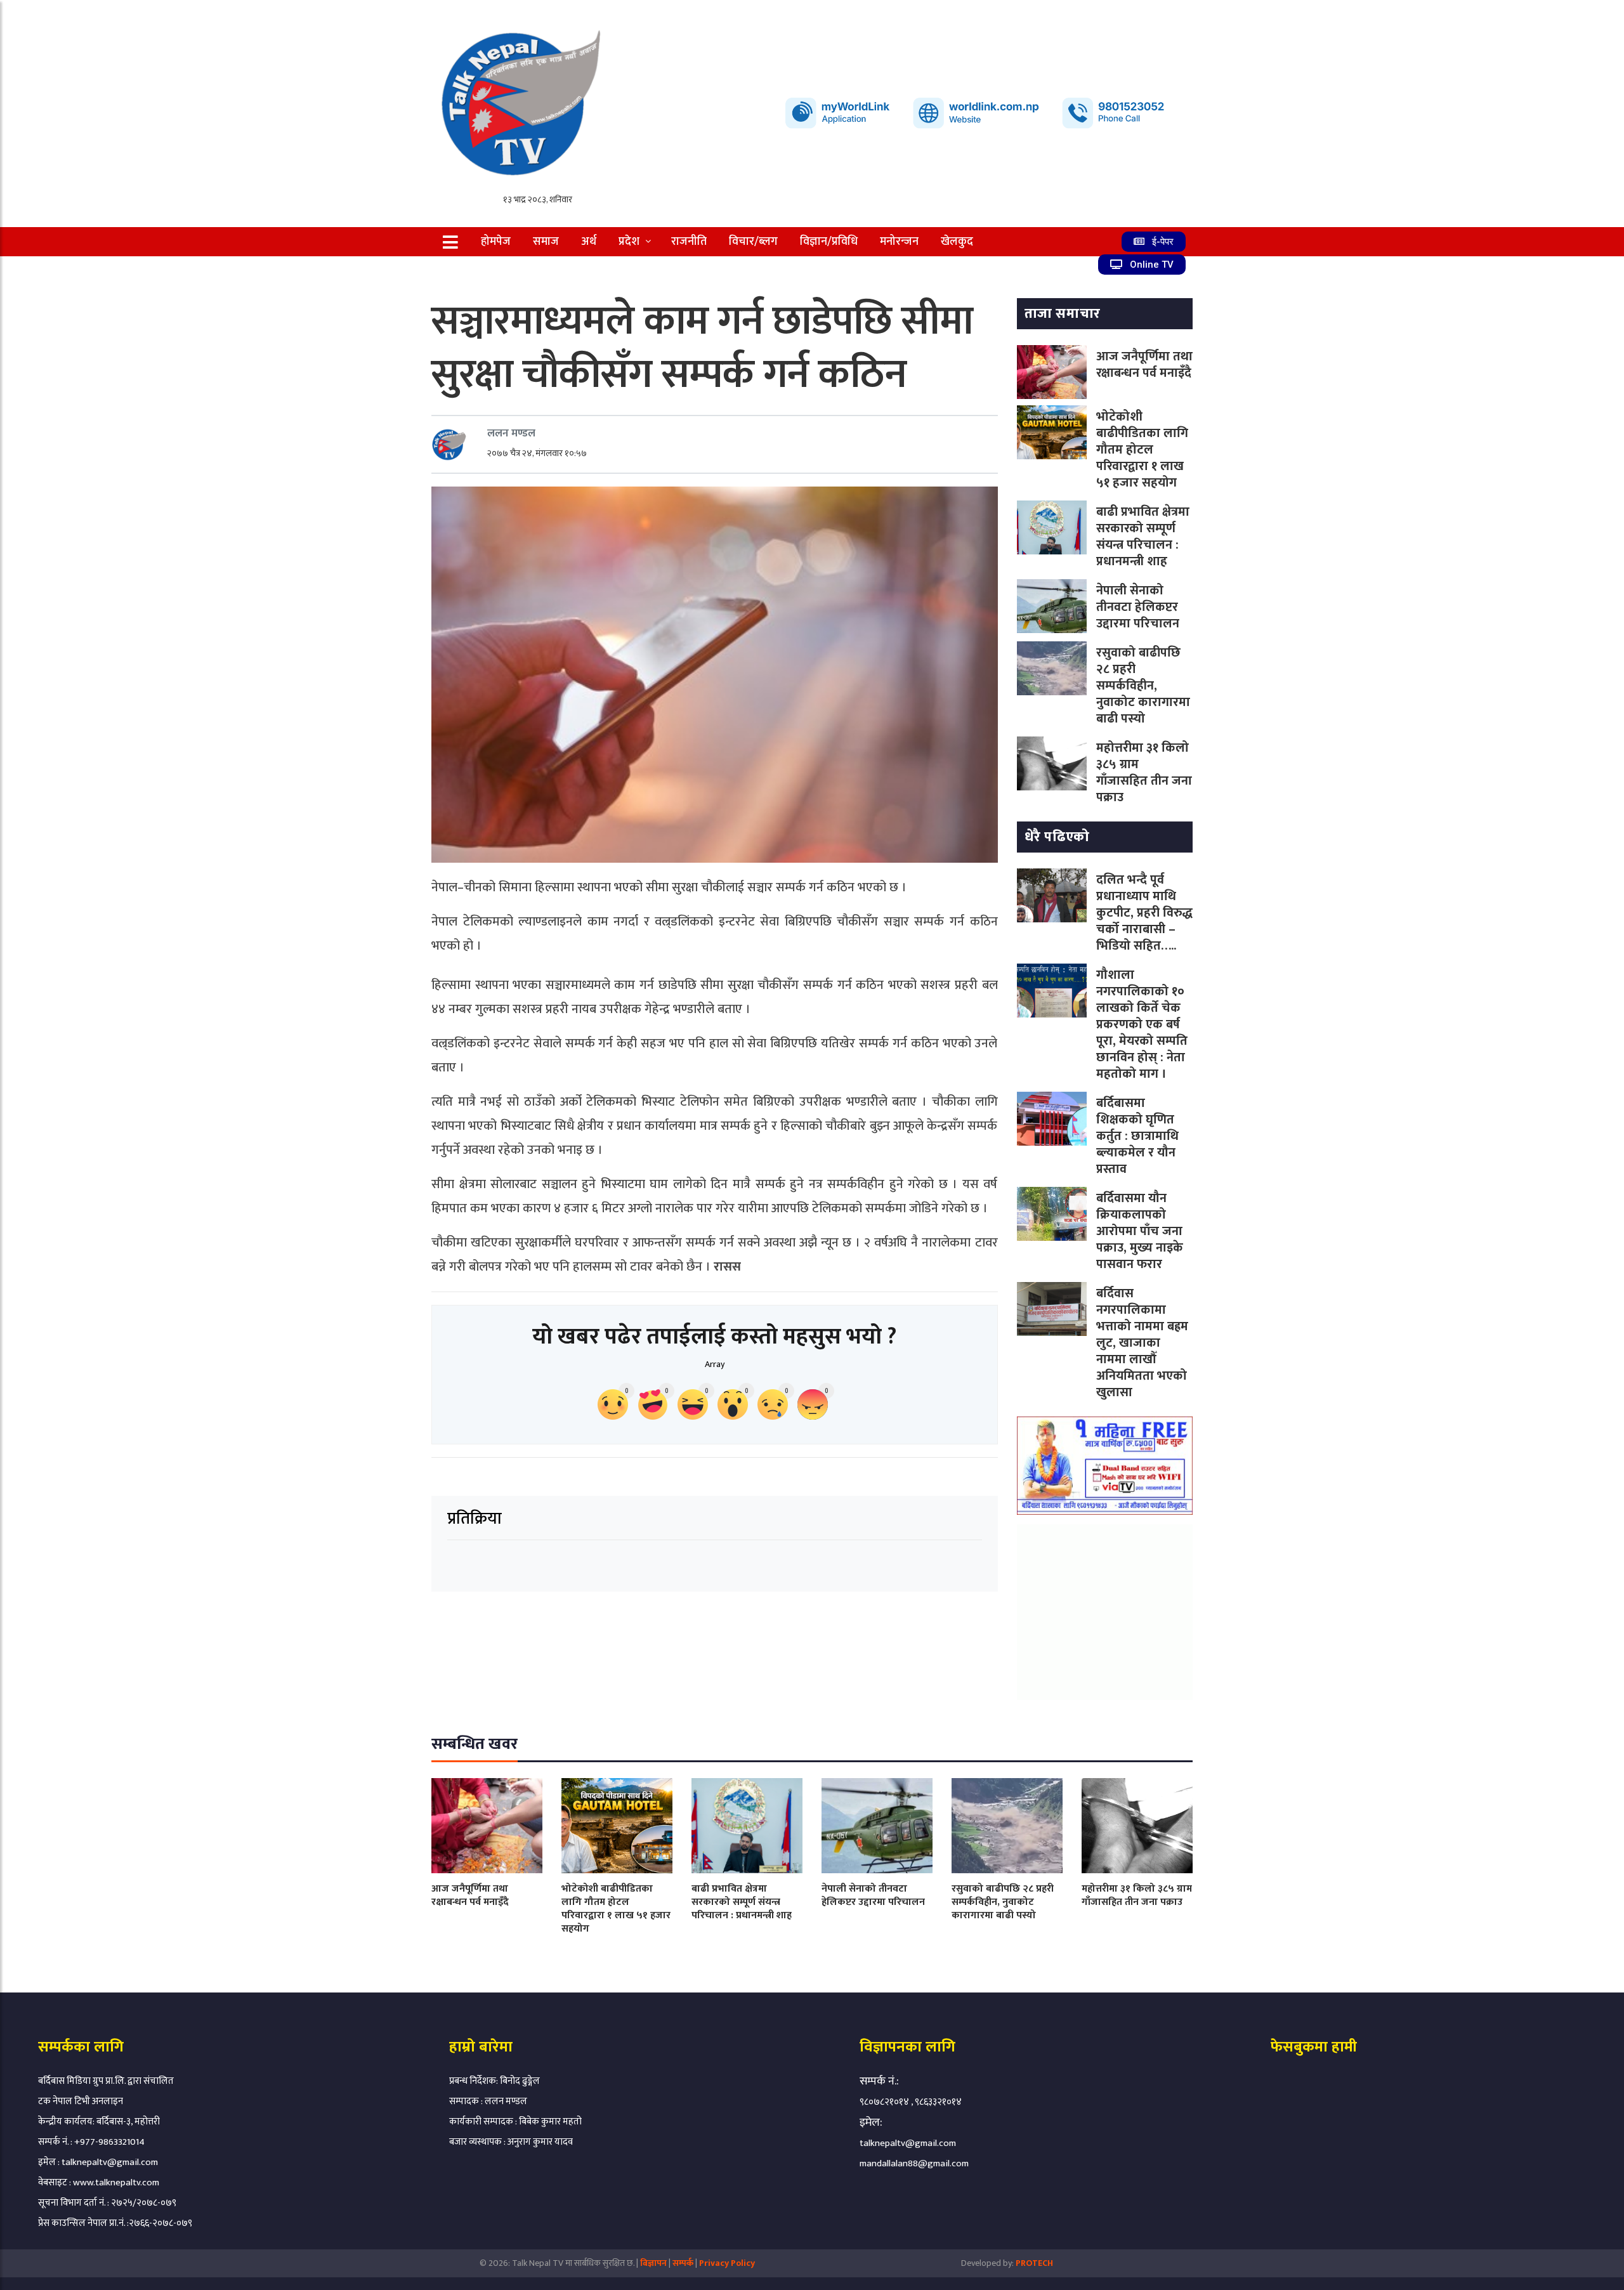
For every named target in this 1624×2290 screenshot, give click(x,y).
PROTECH (1034, 2263)
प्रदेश (629, 242)
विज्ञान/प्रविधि (829, 242)
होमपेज (496, 242)
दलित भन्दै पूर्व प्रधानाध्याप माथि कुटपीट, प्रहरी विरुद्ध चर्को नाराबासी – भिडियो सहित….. (1144, 913)
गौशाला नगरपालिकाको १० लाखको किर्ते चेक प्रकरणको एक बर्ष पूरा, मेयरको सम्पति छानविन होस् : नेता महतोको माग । (1142, 1024)
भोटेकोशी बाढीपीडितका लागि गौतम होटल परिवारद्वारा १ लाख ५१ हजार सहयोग (1142, 450)
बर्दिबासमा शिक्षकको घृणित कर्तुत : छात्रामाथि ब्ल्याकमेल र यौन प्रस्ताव (1137, 1136)
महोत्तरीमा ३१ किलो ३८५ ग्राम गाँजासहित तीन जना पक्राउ (1144, 773)
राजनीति (689, 242)
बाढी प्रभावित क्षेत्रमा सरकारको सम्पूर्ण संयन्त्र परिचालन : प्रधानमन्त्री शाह (1143, 537)
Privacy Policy (727, 2263)
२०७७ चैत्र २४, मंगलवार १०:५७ (537, 453)
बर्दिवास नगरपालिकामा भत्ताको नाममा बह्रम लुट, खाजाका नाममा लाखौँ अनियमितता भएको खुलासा (1142, 1343)
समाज (546, 242)
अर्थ (589, 242)
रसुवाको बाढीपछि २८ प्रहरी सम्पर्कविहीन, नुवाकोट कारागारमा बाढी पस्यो (1143, 686)
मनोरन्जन (899, 242)
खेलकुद (957, 242)
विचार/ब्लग (753, 242)
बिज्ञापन (653, 2263)
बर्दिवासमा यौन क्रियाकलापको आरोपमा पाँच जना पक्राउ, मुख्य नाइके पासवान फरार (1140, 1231)
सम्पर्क (684, 2263)
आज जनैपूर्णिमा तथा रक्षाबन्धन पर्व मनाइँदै (1144, 365)
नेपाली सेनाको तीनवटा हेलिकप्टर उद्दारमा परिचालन (1138, 607)
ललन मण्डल (511, 433)
